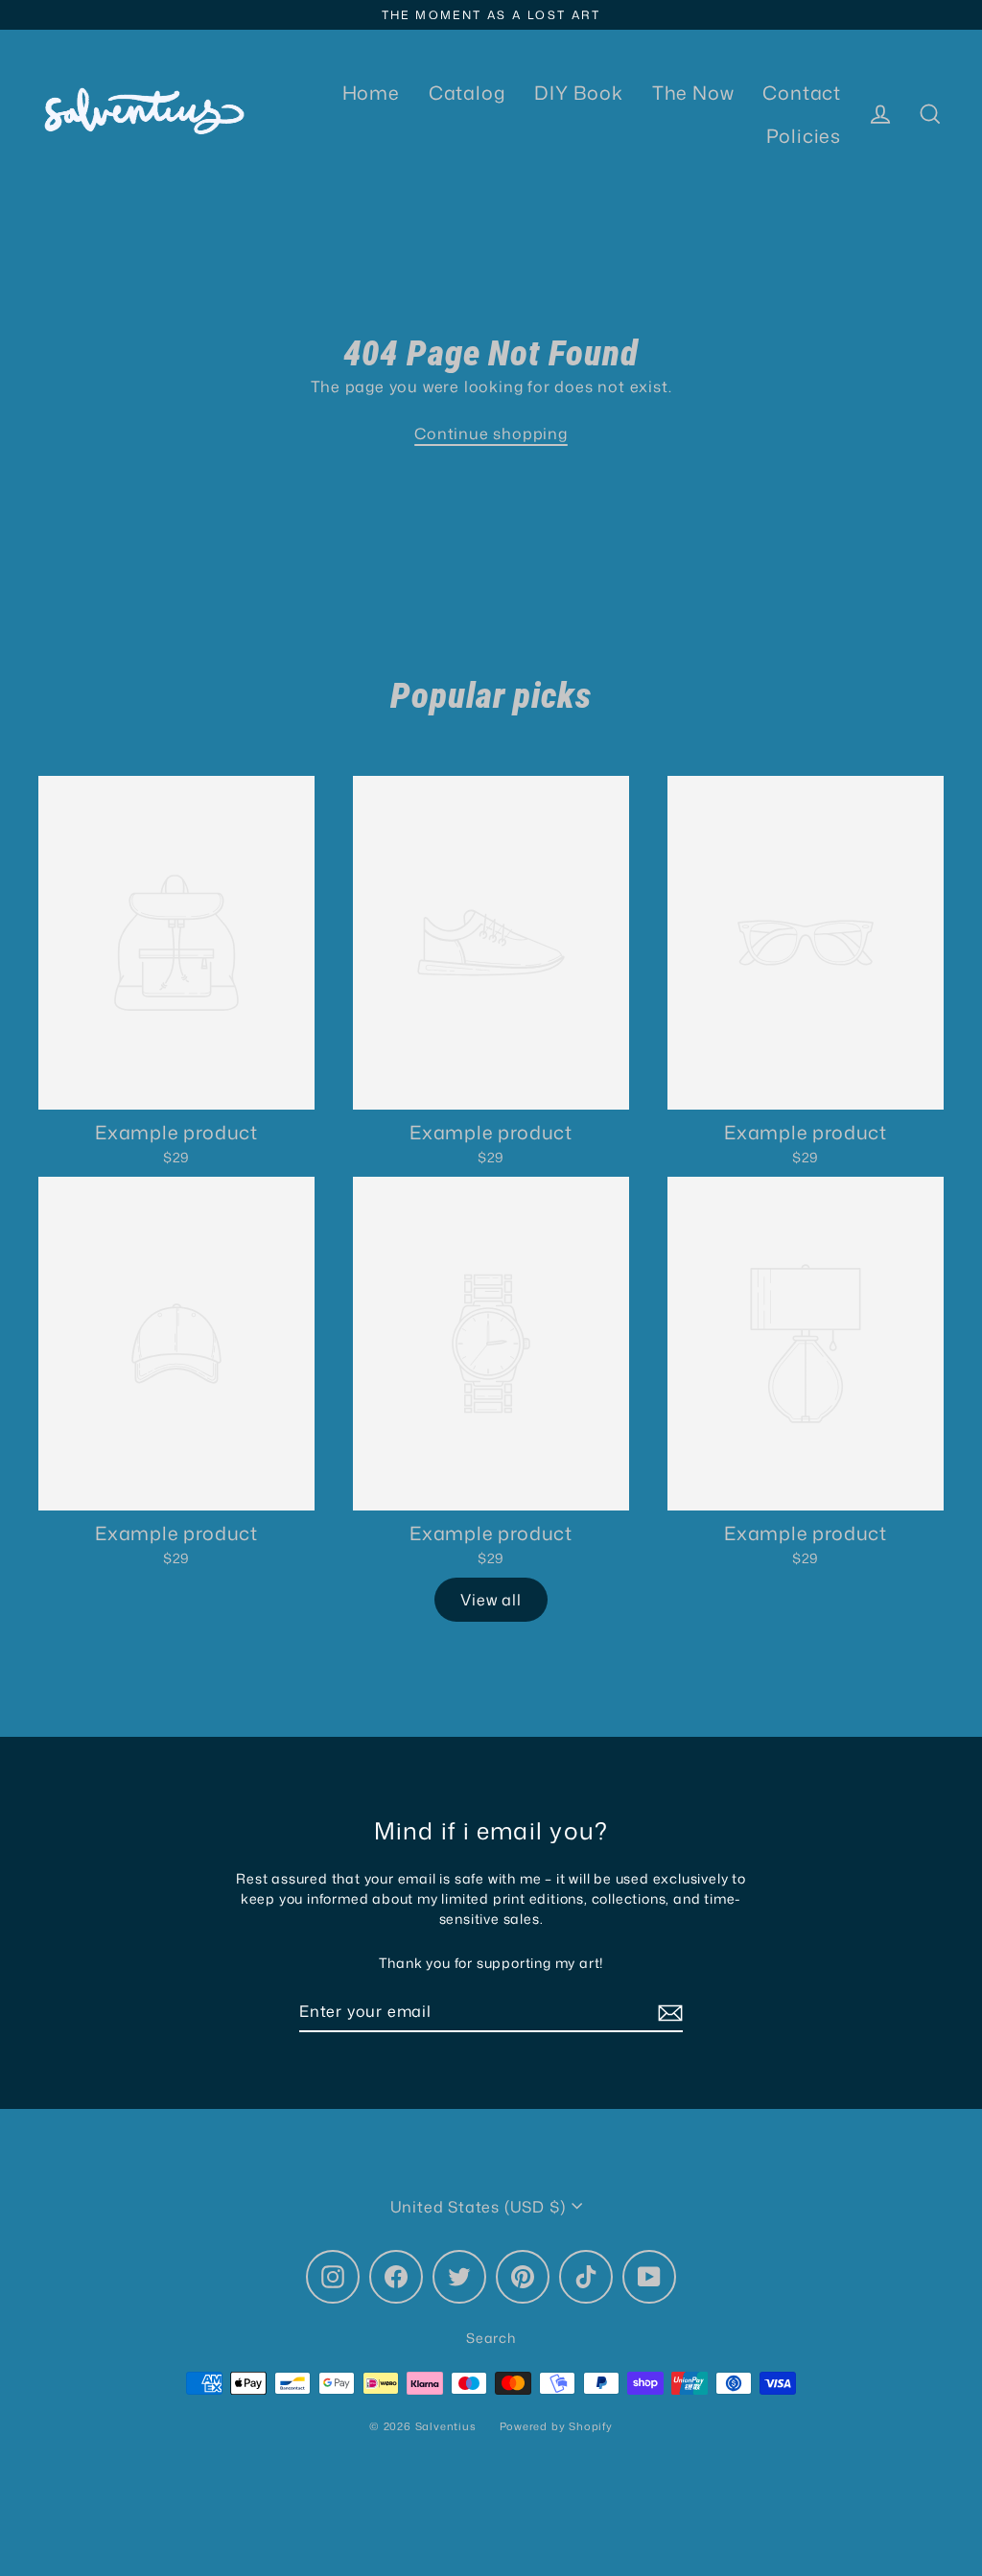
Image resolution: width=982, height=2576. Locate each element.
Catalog (468, 93)
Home (371, 93)
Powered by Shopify (556, 2426)
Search (491, 2338)
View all (491, 1600)
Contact (802, 93)
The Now (693, 93)
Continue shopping (491, 433)
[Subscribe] (667, 2012)
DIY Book (578, 93)
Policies (804, 136)
